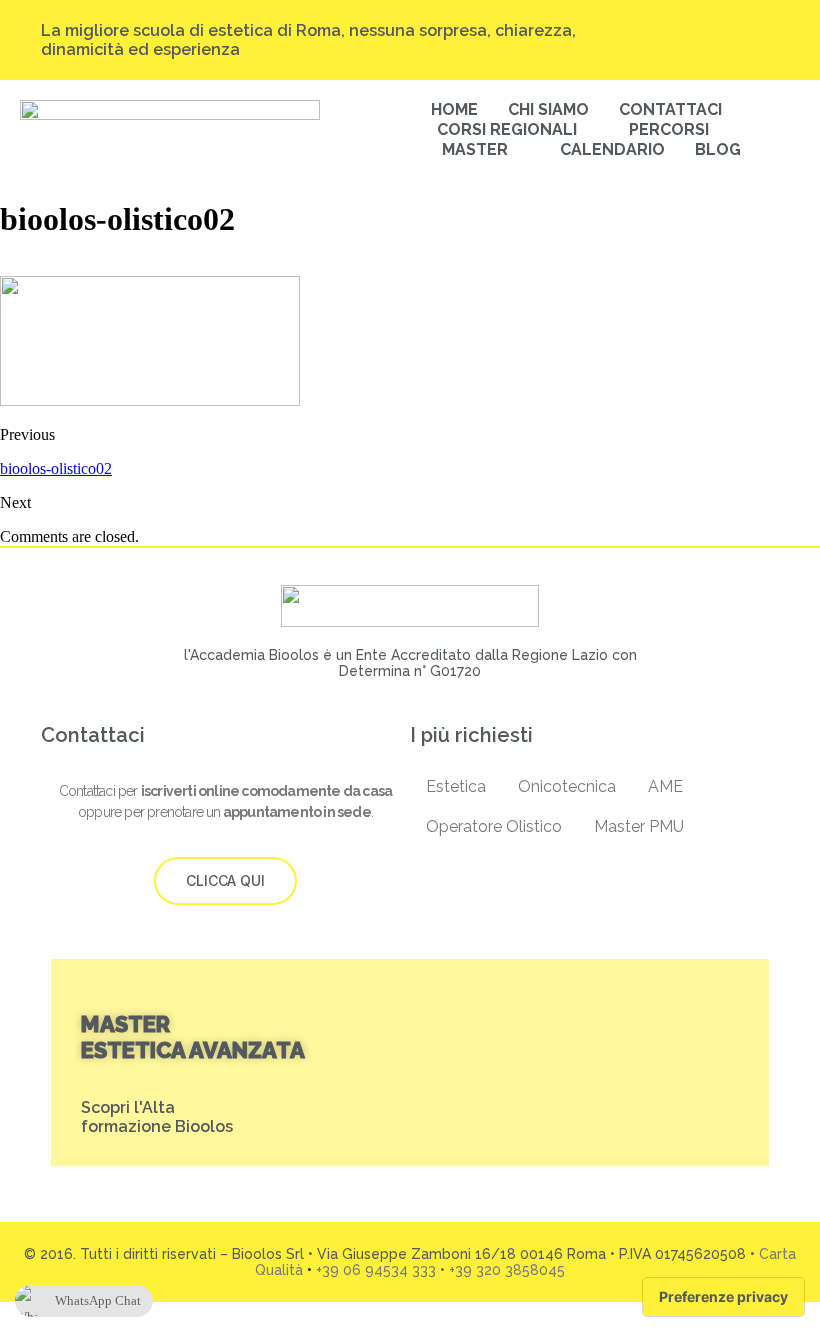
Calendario (612, 149)
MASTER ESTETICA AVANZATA (193, 1037)
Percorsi (669, 129)
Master (475, 149)
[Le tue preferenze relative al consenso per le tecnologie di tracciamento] (723, 1297)
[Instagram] (656, 31)
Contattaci (670, 109)
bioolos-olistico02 (56, 468)
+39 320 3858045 (507, 1270)
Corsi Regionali (507, 129)
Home (454, 109)
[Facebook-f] (732, 31)
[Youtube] (770, 31)
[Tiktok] (694, 31)
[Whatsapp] (770, 49)
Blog (718, 149)
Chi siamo (548, 109)
